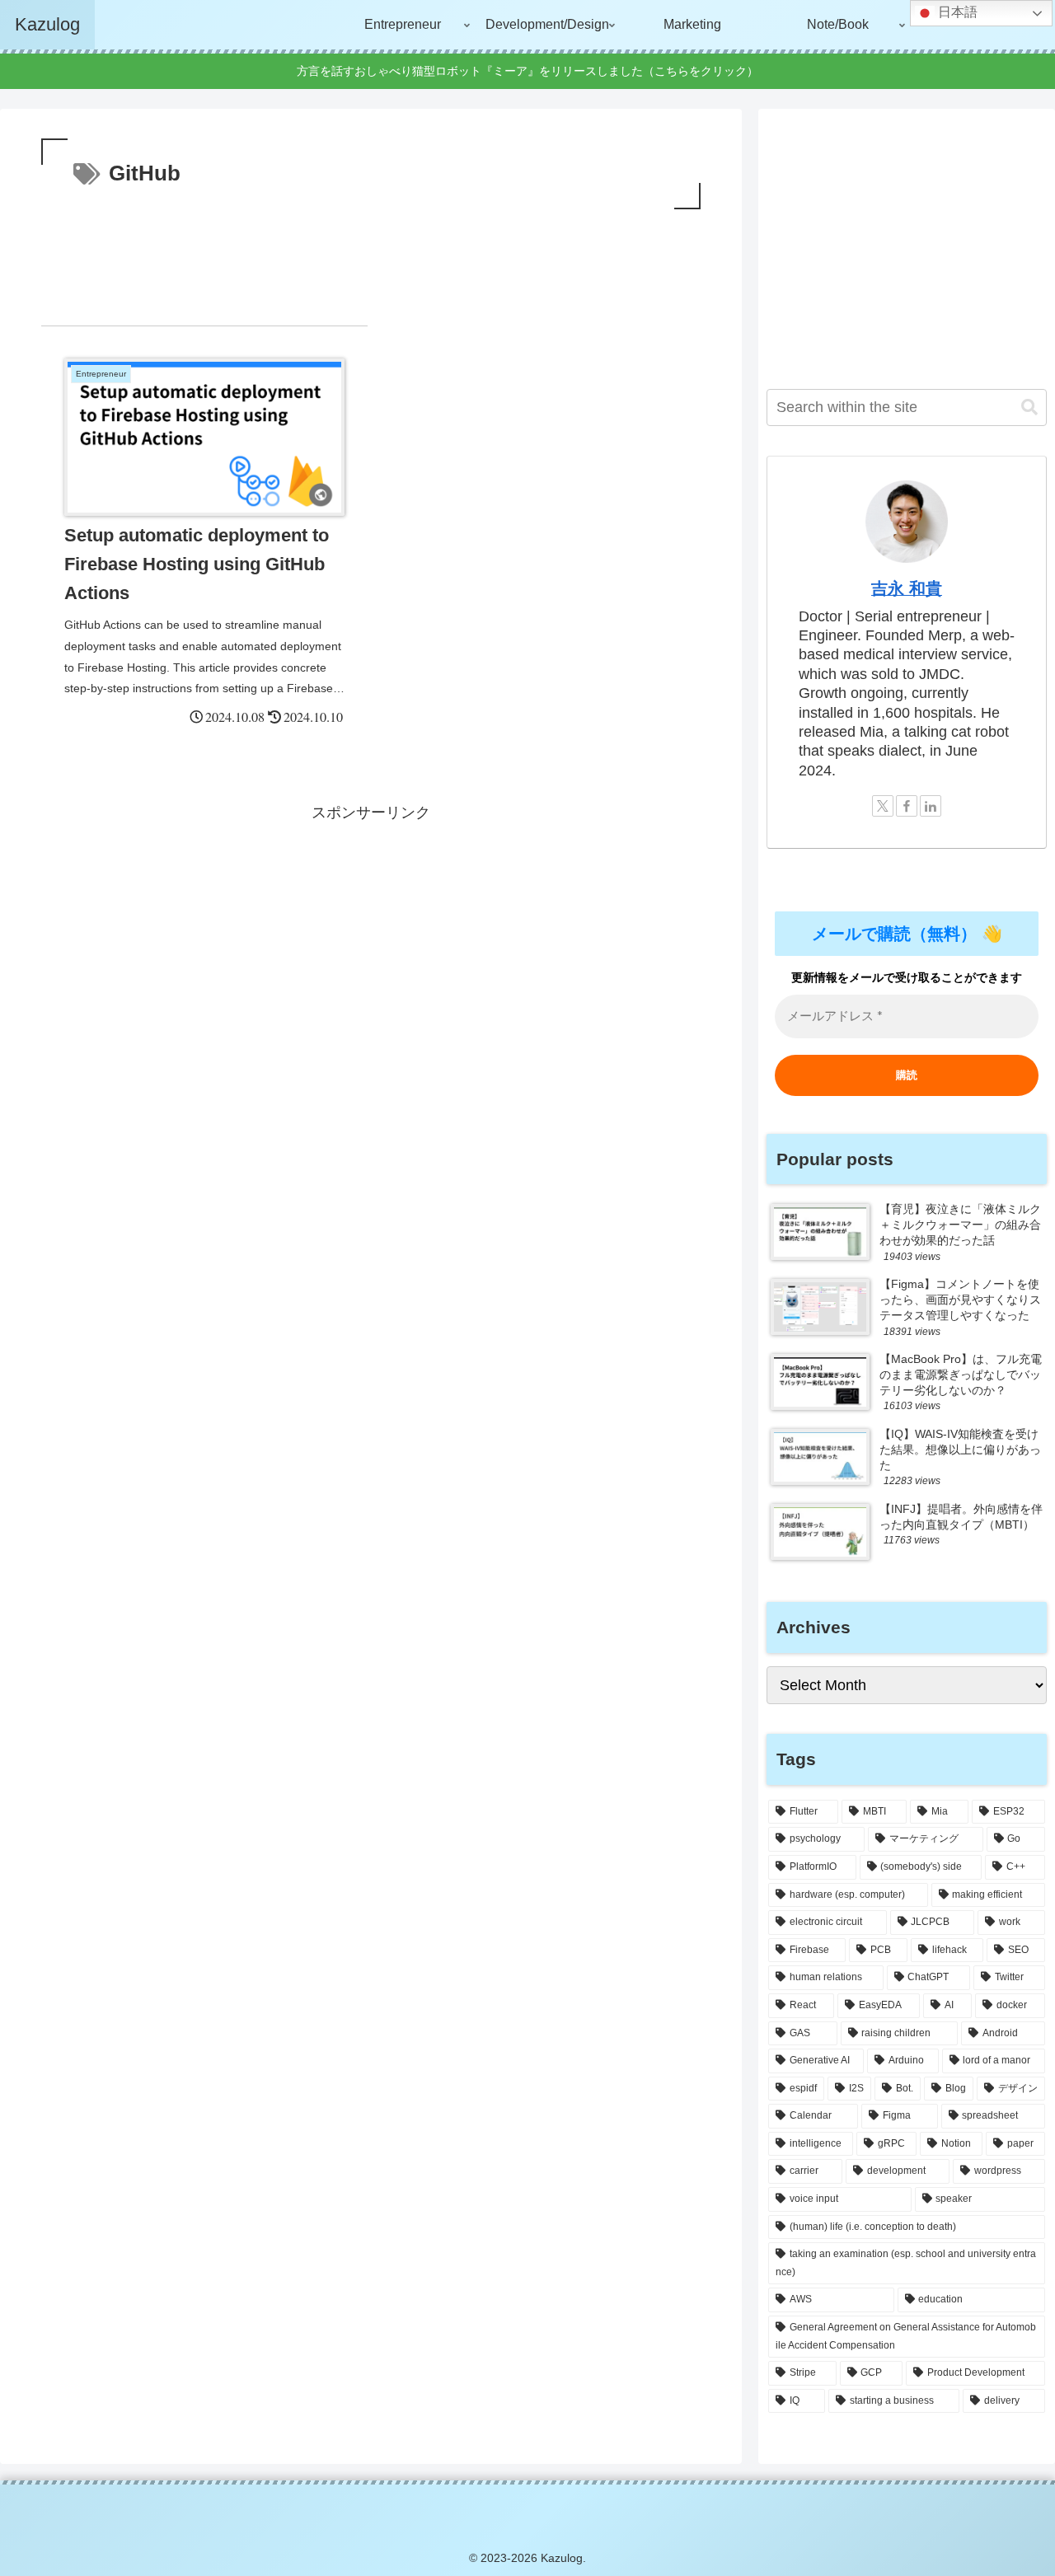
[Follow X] (883, 806)
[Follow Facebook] (907, 806)
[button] (1029, 407)
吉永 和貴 (907, 588)
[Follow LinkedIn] (931, 806)
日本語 (956, 12)
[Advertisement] (371, 259)
